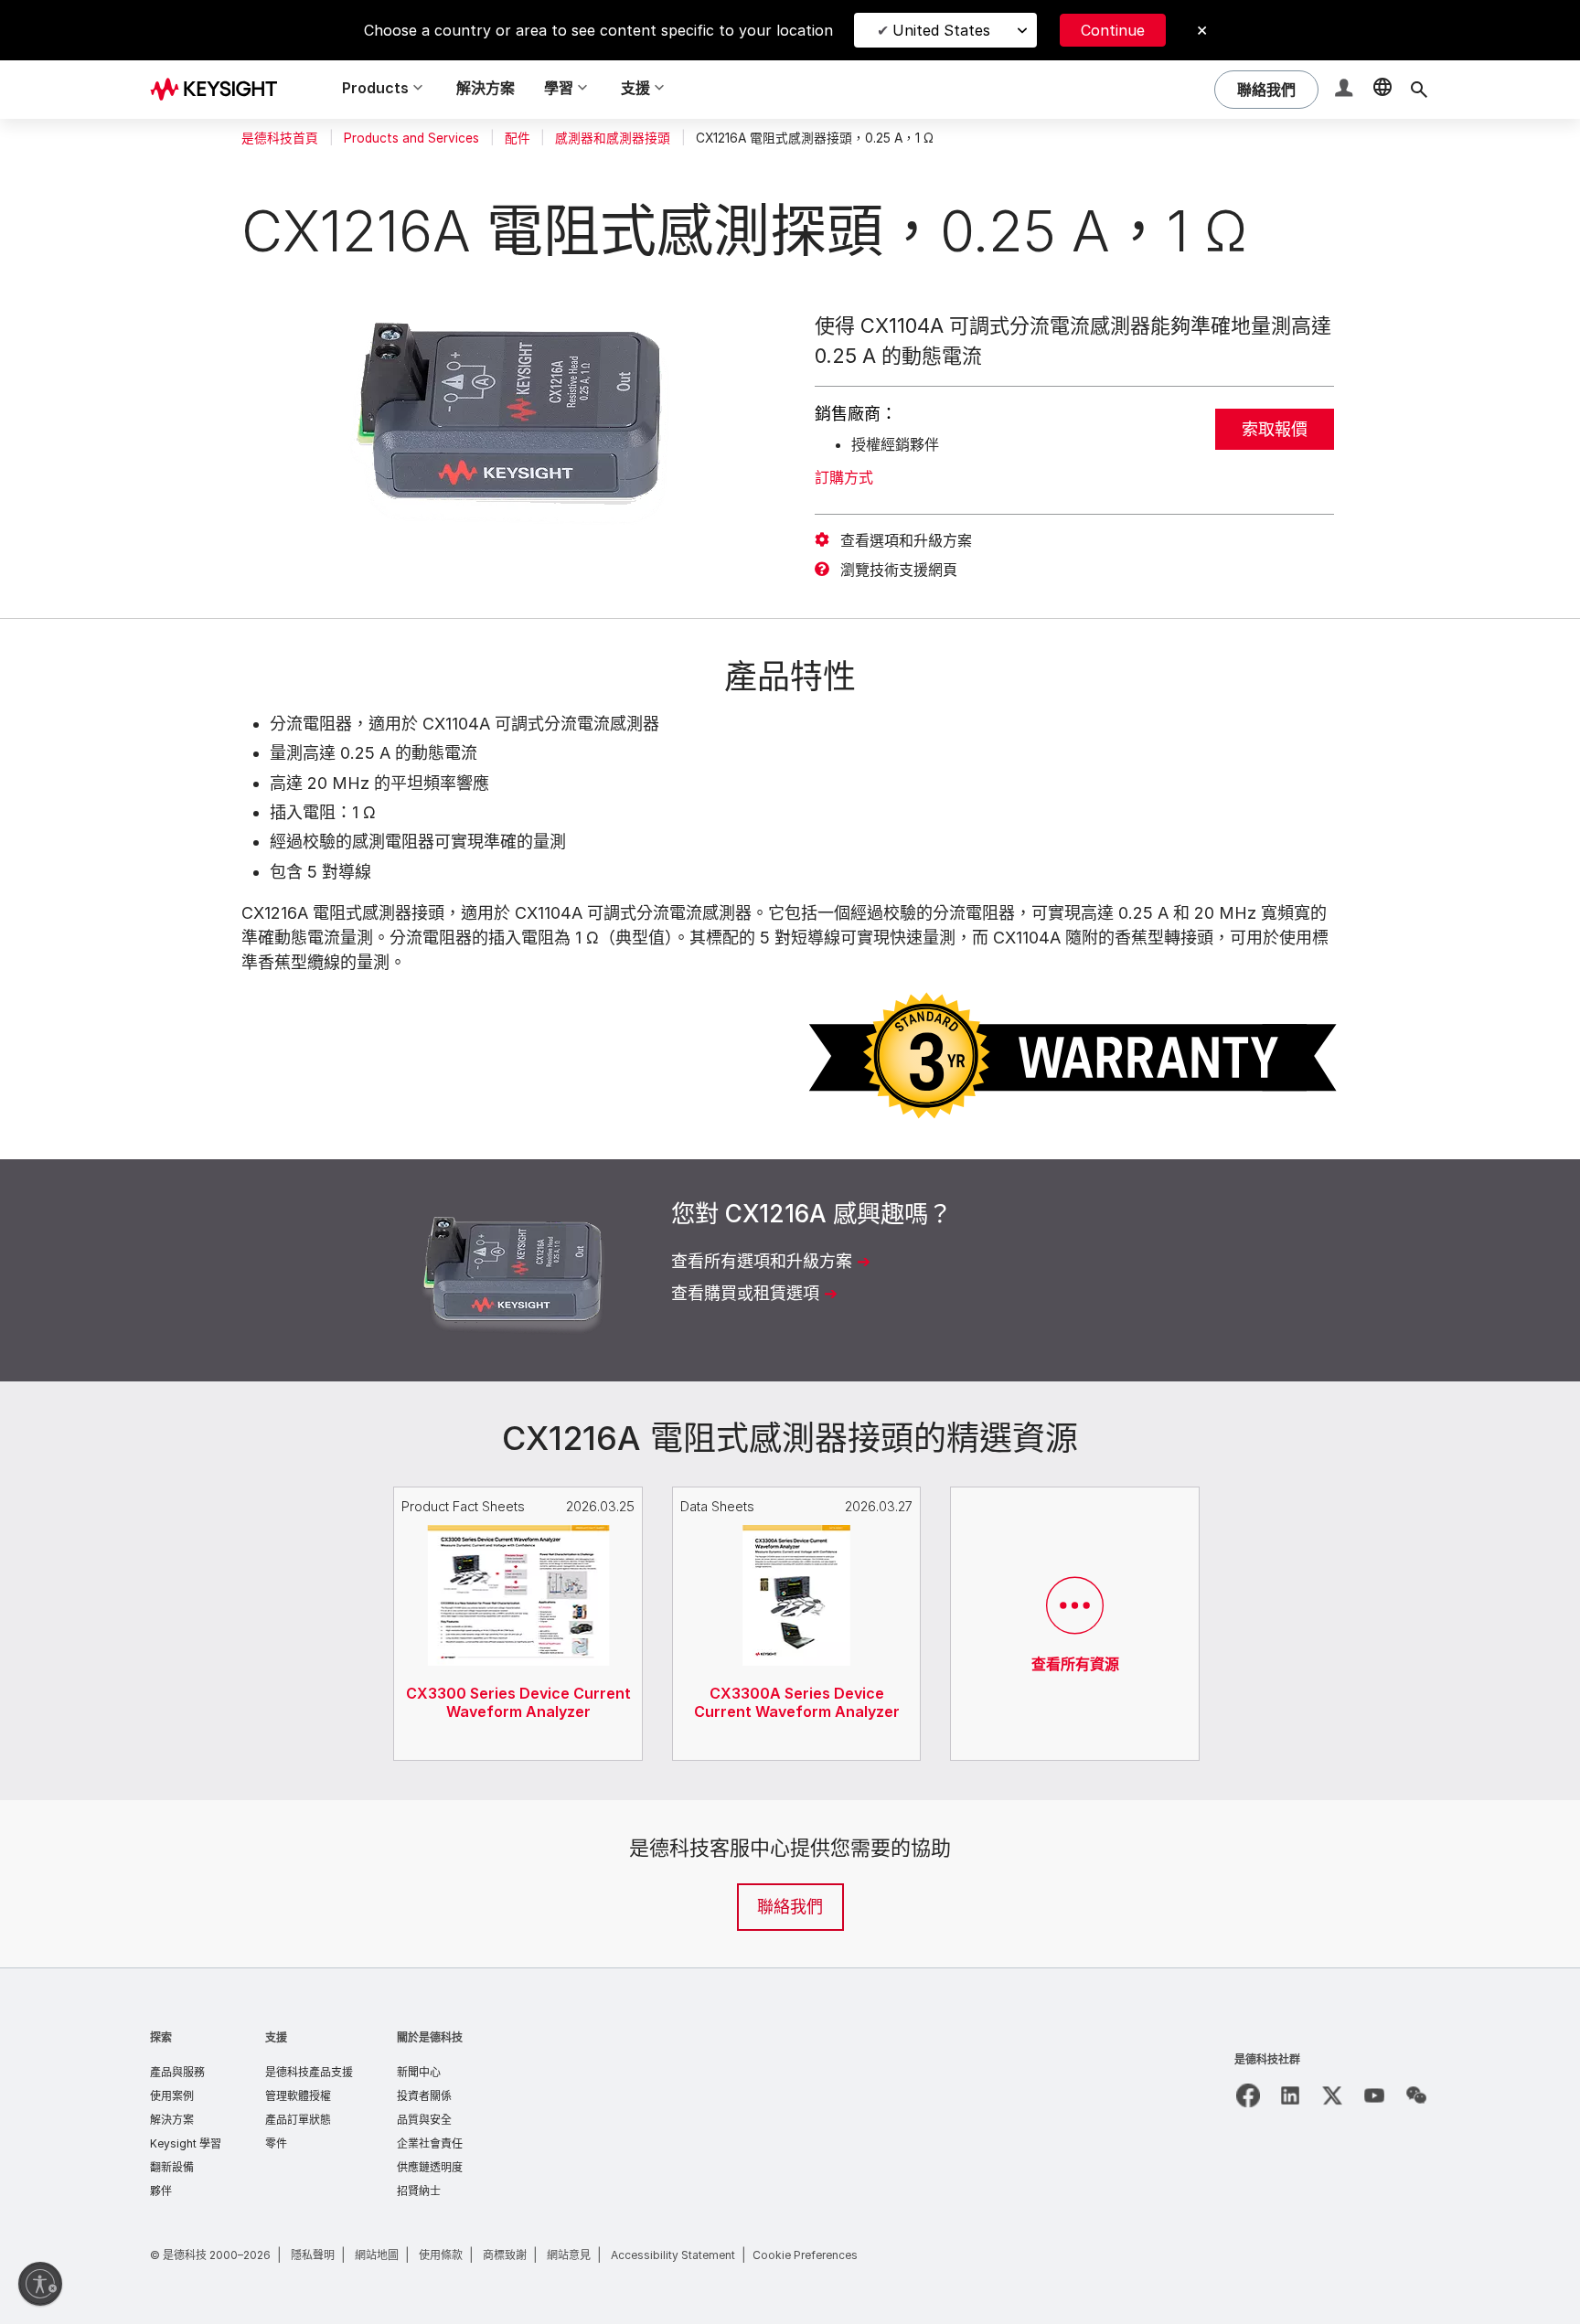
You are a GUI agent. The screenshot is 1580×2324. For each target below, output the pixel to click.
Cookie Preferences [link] (805, 2255)
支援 (276, 2037)
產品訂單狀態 (298, 2120)
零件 (276, 2143)
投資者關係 (424, 2096)
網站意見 (569, 2255)
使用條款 (441, 2255)
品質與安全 (424, 2120)
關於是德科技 (430, 2037)
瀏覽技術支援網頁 (899, 570)
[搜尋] (1419, 90)
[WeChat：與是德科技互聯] (1416, 2095)
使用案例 (172, 2096)
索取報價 (1275, 429)
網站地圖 (377, 2255)
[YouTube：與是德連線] (1374, 2095)
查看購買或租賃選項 (745, 1293)
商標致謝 (505, 2255)
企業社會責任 (430, 2143)
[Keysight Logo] (220, 90)
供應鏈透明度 (430, 2167)
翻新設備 (172, 2167)
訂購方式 (844, 477)
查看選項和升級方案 (906, 540)
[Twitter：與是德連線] (1332, 2095)
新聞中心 (419, 2072)
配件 (518, 138)
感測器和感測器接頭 (613, 138)
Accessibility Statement (673, 2255)
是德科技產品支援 (309, 2072)
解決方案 (486, 88)
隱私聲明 (313, 2255)
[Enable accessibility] (40, 2284)
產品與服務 (177, 2072)
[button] (1346, 90)
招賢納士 (419, 2191)
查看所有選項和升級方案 (762, 1261)
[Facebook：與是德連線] (1248, 2095)
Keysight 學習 (186, 2143)
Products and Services (411, 138)
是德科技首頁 (280, 138)
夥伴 (161, 2191)
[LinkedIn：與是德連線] (1290, 2095)
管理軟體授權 (298, 2096)
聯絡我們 (790, 1907)
